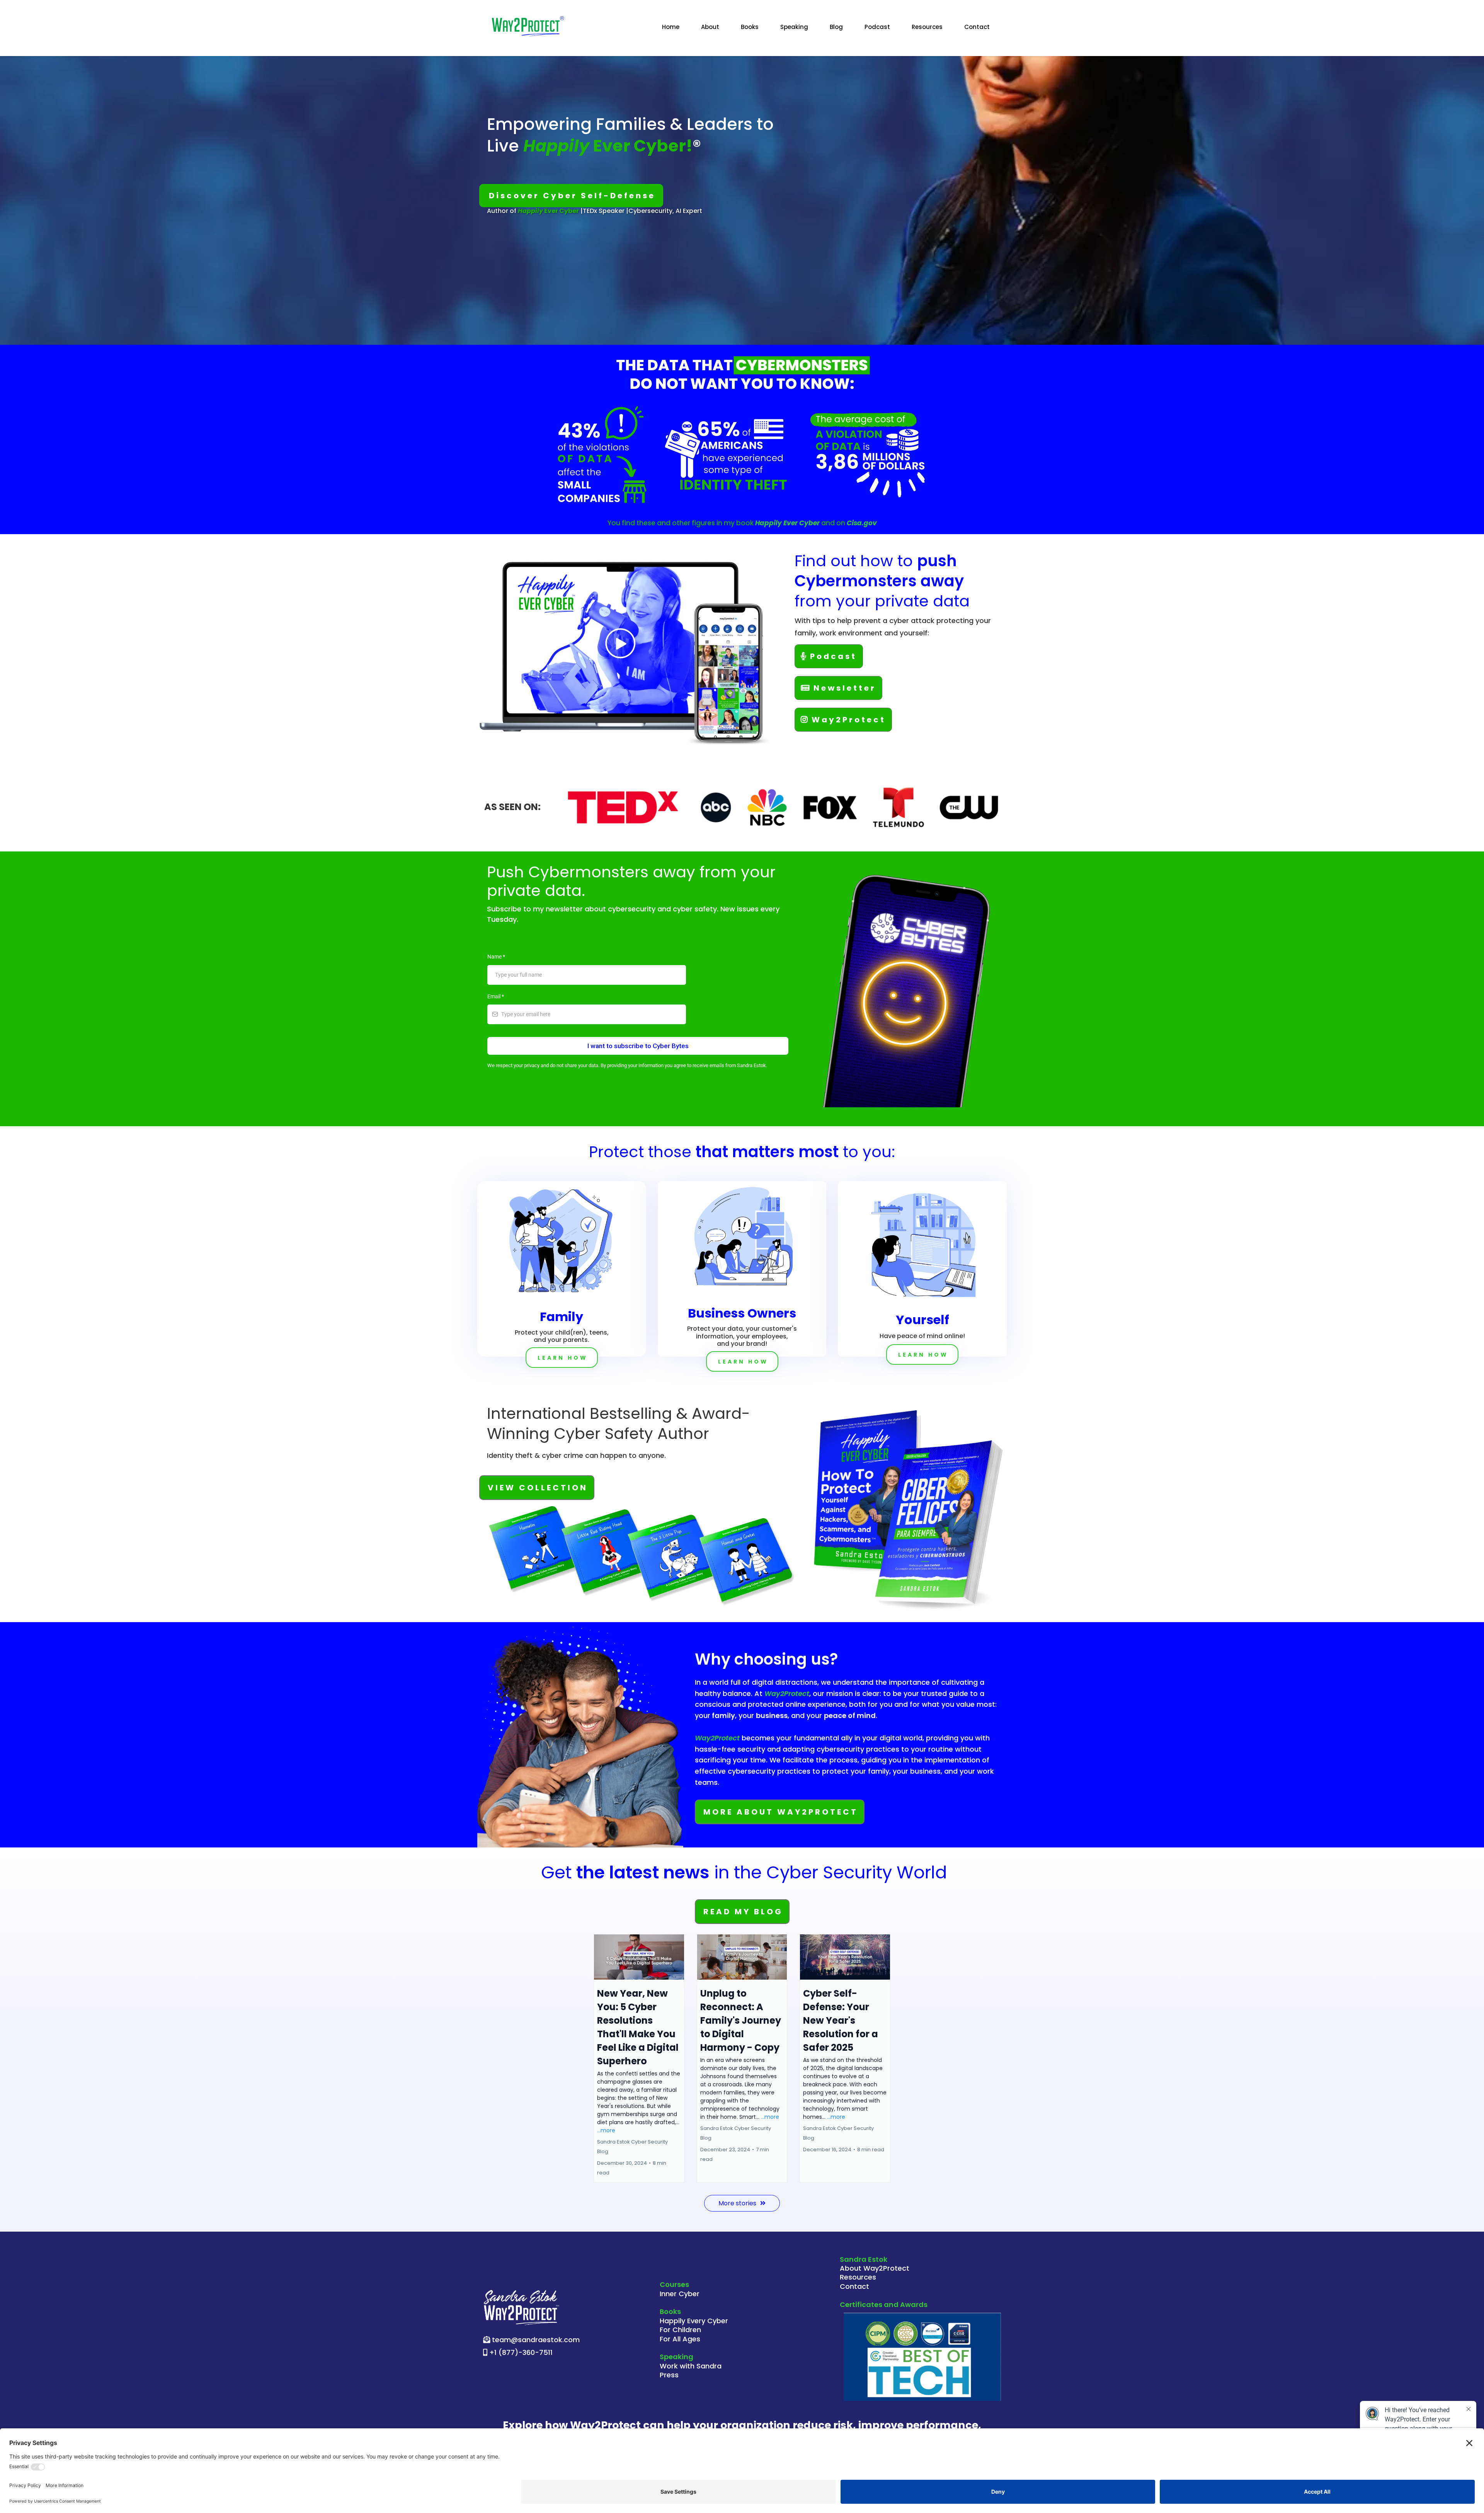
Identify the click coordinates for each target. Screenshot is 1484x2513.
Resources (927, 27)
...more (606, 2130)
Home (671, 27)
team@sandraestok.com (536, 2340)
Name (496, 957)
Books (750, 27)
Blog (836, 27)
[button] (639, 2058)
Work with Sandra (691, 2366)
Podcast (877, 27)
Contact (977, 27)
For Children (680, 2330)
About (710, 27)
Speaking (794, 27)
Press (669, 2375)
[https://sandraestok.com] (528, 27)
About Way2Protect (875, 2268)
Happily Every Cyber (694, 2321)
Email (496, 996)
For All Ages (680, 2339)
